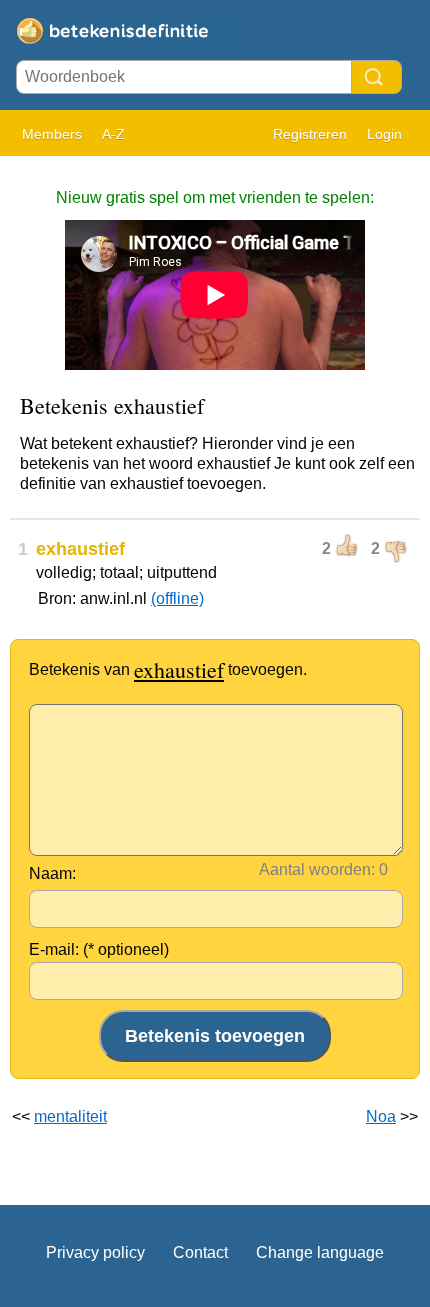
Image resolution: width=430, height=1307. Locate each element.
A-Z (113, 134)
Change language (320, 1252)
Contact (200, 1252)
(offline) (177, 598)
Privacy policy (95, 1252)
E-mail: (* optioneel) (99, 949)
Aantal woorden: (317, 869)
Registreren (310, 134)
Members (52, 134)
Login (384, 134)
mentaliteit (70, 1116)
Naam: (52, 873)
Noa (381, 1116)
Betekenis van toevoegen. (168, 669)
